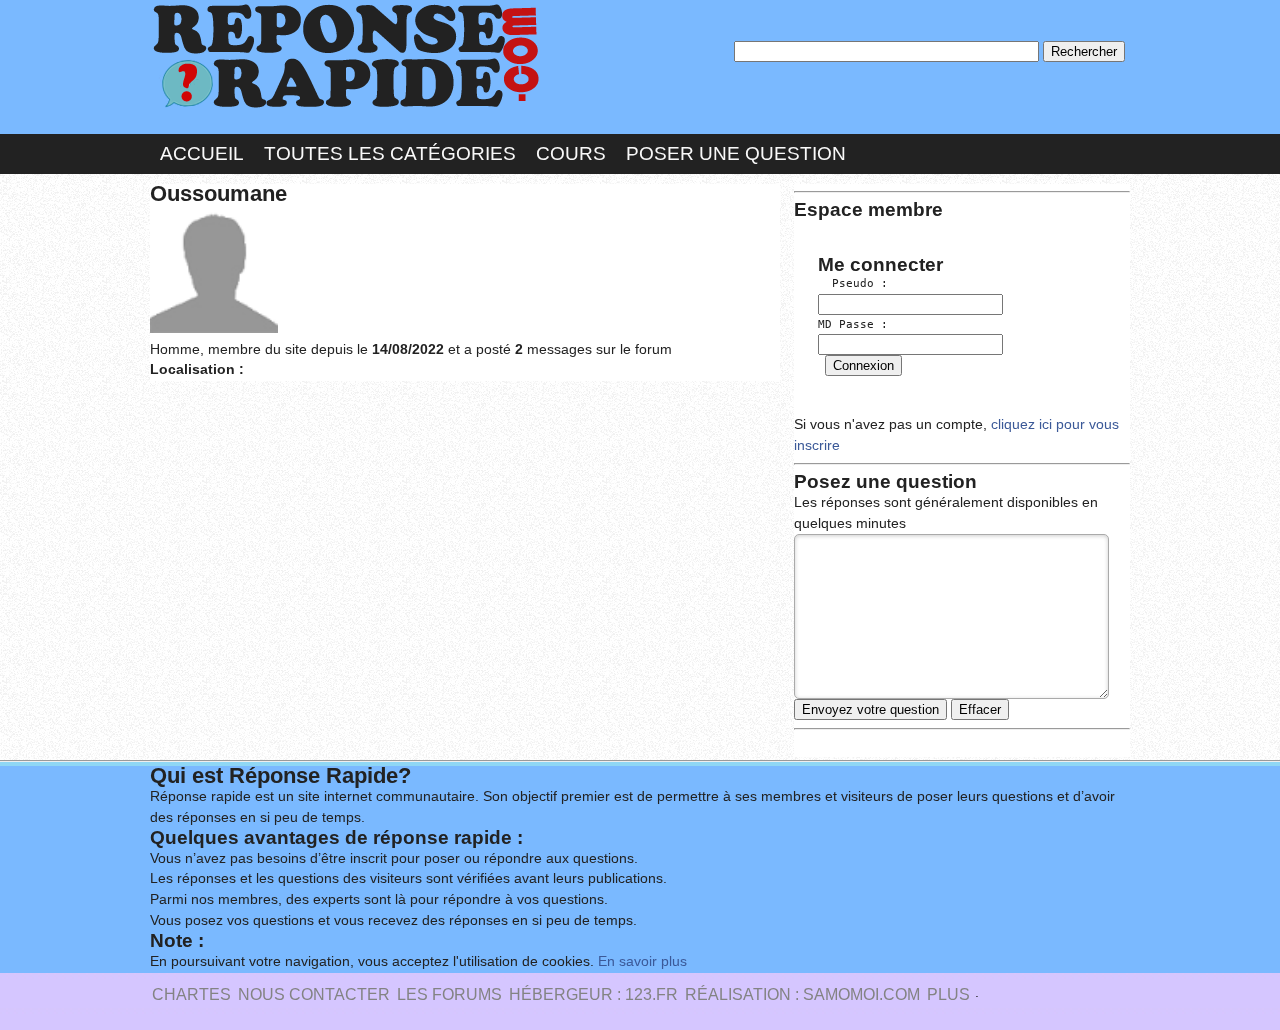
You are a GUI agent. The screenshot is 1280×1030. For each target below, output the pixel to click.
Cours (571, 153)
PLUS (948, 994)
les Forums (449, 994)
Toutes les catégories (390, 153)
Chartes (191, 994)
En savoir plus (642, 961)
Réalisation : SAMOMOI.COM (802, 994)
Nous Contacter (314, 994)
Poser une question (736, 153)
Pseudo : (853, 283)
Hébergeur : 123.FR (593, 994)
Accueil (202, 153)
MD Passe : (853, 324)
